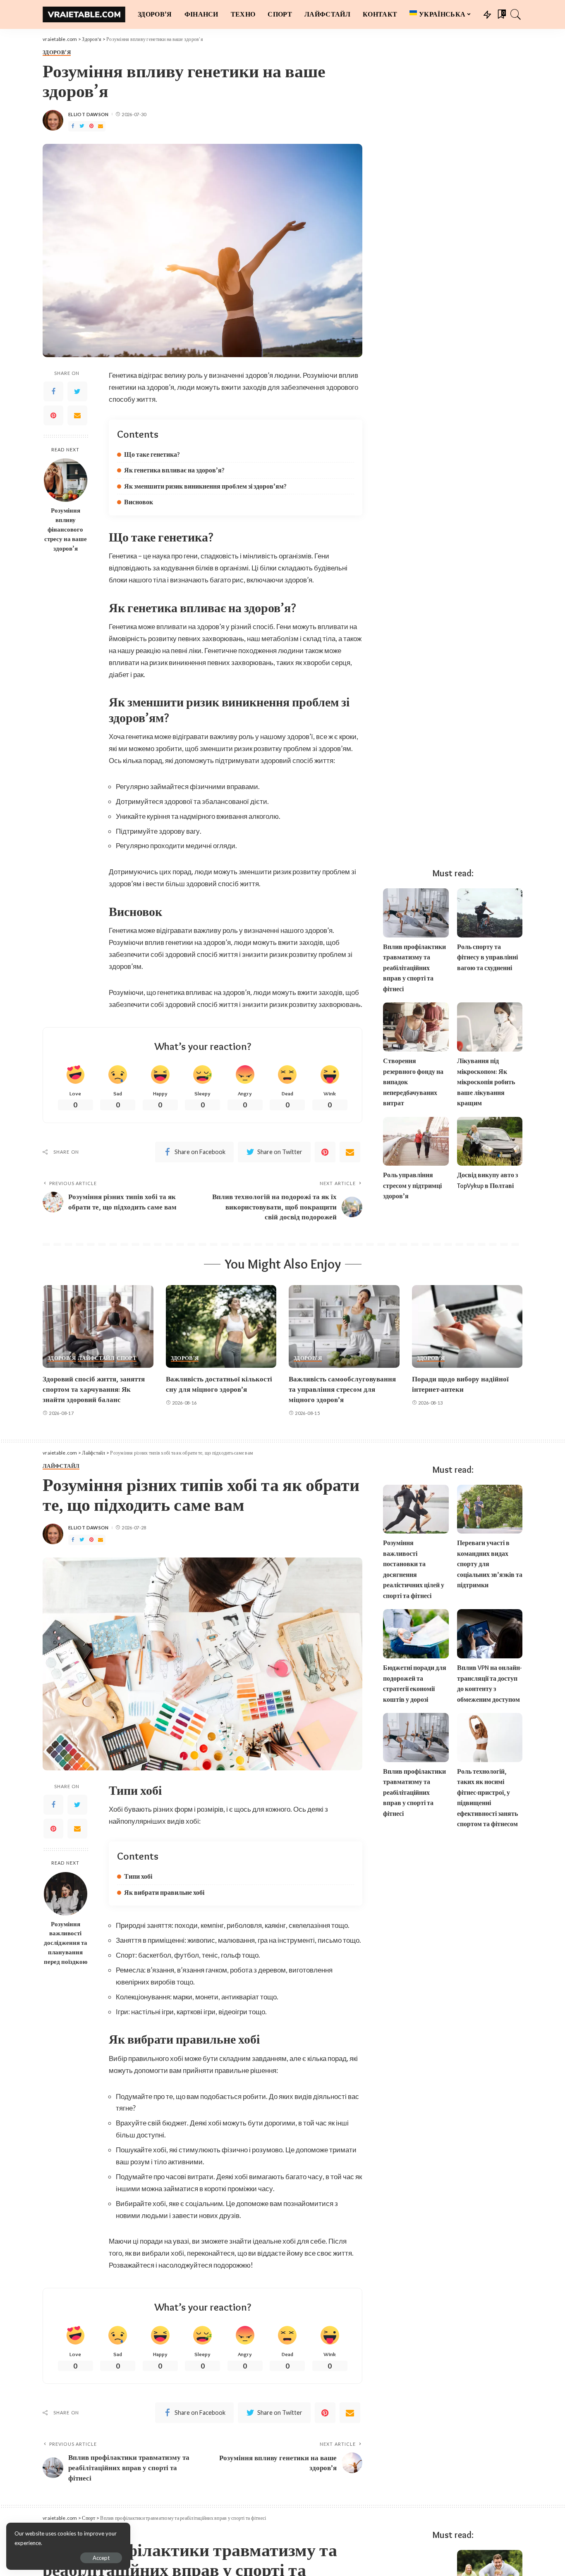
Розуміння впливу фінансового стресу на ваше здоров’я (66, 529)
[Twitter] (82, 126)
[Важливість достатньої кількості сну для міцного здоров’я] (221, 1327)
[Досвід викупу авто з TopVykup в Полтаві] (490, 1141)
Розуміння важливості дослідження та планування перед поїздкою (66, 1943)
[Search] (516, 14)
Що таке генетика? (152, 454)
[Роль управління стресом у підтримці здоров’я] (416, 1141)
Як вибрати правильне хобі (164, 1893)
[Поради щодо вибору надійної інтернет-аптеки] (467, 1327)
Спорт (127, 1358)
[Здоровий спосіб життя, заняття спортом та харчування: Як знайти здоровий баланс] (98, 1327)
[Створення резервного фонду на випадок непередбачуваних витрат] (416, 1027)
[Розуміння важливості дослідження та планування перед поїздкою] (66, 1894)
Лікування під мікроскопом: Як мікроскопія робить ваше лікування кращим (486, 1082)
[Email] (101, 126)
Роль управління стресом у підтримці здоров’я (412, 1185)
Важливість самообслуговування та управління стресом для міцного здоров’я (342, 1389)
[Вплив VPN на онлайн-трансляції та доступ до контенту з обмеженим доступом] (490, 1634)
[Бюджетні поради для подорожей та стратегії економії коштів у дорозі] (416, 1634)
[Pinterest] (91, 126)
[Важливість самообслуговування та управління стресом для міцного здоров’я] (344, 1327)
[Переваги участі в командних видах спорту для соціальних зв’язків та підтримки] (490, 1509)
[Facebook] (73, 126)
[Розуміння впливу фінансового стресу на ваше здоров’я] (66, 480)
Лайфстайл (96, 1358)
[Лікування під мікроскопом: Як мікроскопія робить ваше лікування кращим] (490, 1027)
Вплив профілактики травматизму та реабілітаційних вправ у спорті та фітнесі (414, 968)
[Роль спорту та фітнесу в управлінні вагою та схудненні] (490, 913)
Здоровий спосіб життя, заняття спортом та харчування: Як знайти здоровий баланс (94, 1389)
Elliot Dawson (89, 114)
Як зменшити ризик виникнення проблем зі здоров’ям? (205, 486)
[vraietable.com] (84, 14)
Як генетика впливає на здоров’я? (174, 470)
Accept (101, 2558)
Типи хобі (138, 1876)
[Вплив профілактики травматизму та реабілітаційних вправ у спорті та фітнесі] (416, 913)
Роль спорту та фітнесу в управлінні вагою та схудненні (487, 957)
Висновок (139, 502)
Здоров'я (57, 52)
